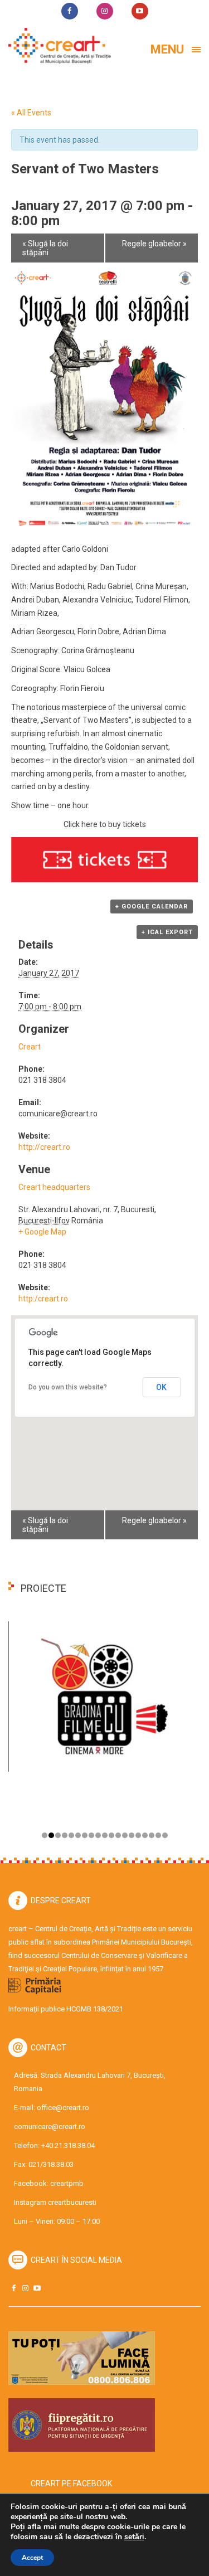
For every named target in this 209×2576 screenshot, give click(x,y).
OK (161, 1387)
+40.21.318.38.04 (68, 2145)
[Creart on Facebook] (13, 2288)
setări (134, 2537)
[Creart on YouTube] (37, 2288)
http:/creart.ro (43, 1299)
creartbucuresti (72, 2202)
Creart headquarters (54, 1187)
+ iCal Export (167, 932)
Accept (32, 2558)
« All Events (31, 113)
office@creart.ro (63, 2108)
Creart (30, 1047)
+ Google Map (42, 1232)
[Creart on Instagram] (25, 2288)
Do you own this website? (68, 1387)
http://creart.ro (44, 1147)
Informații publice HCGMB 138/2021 (66, 2009)
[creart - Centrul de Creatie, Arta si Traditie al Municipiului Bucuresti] (56, 46)
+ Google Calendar (152, 907)
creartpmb (67, 2183)
